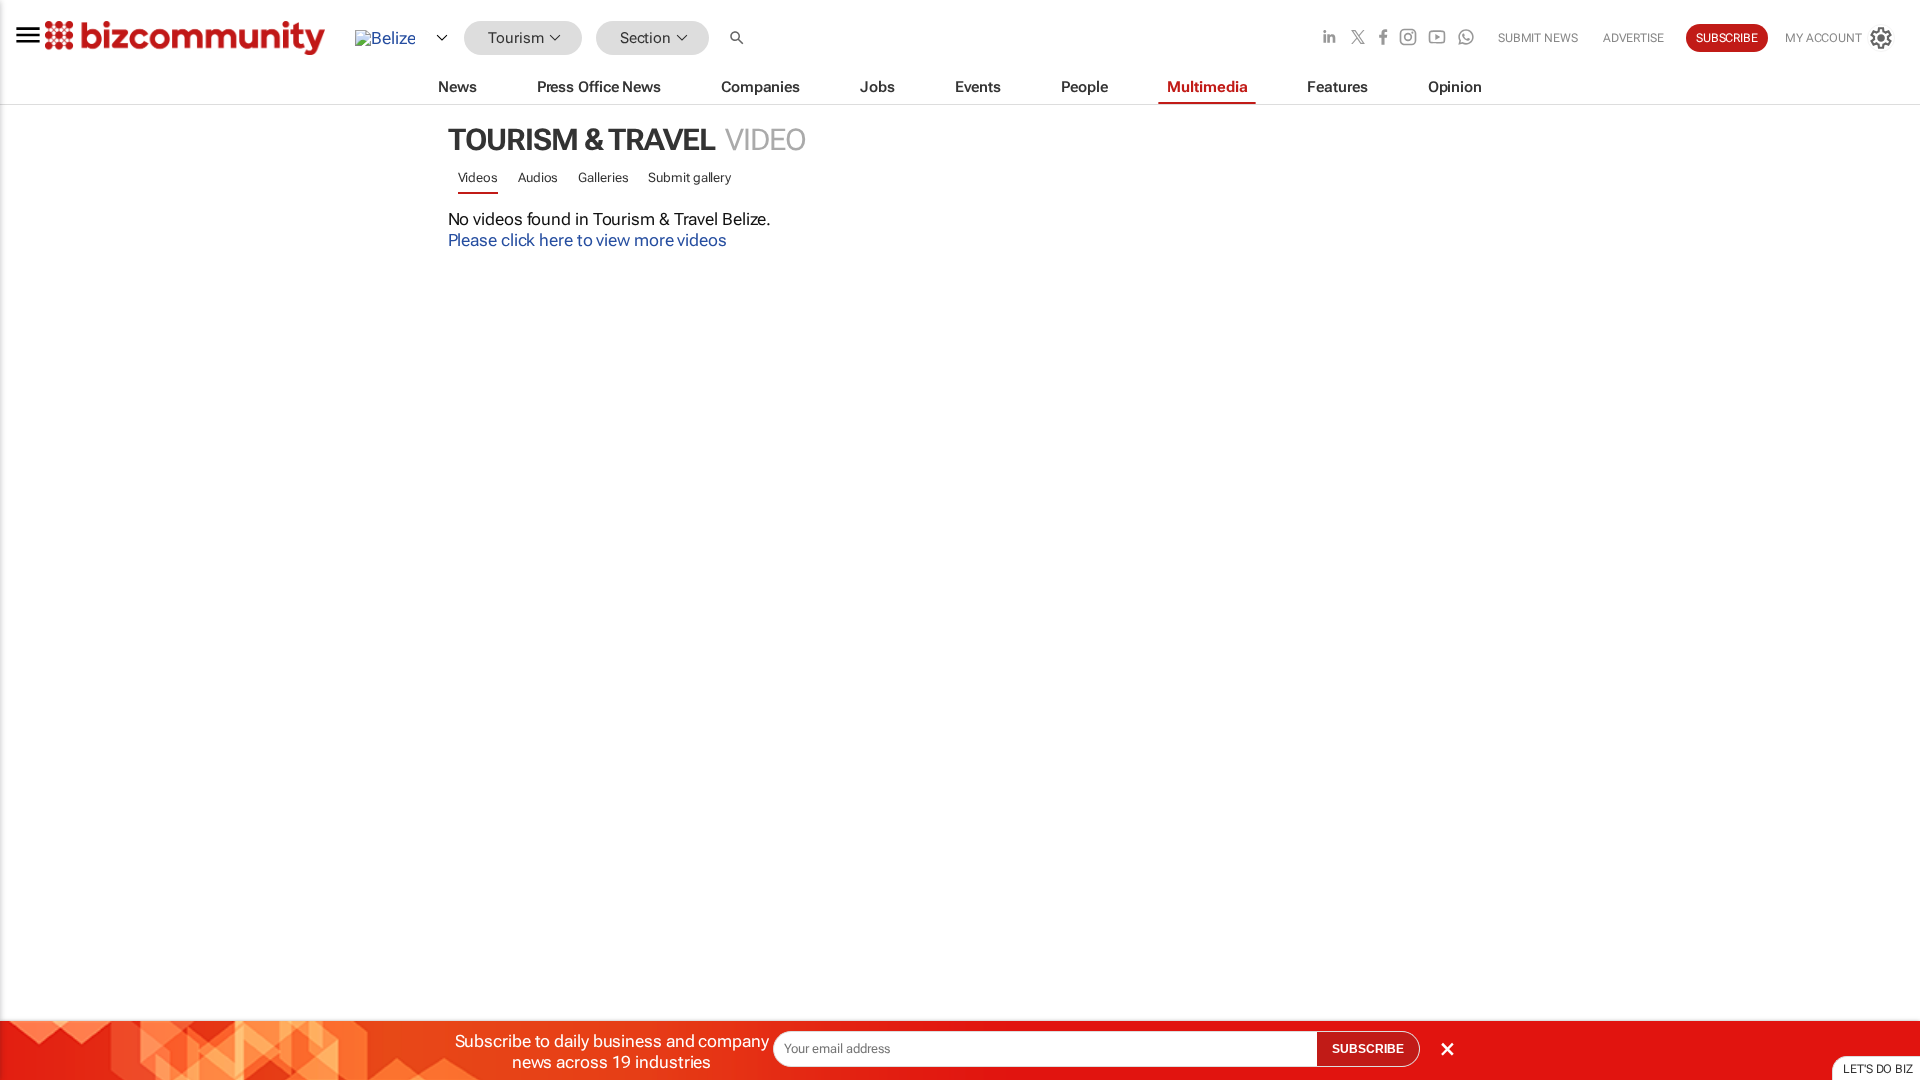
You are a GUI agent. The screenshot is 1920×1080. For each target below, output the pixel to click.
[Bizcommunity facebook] (1383, 38)
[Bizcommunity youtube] (1437, 38)
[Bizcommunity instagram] (1408, 38)
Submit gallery (689, 177)
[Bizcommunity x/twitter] (1358, 38)
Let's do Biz (1878, 1069)
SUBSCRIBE (1368, 1049)
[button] (739, 38)
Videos (478, 177)
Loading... (38, 955)
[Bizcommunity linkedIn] (1329, 38)
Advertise (1633, 38)
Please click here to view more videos (587, 240)
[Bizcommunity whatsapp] (1466, 38)
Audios (538, 177)
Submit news (1538, 38)
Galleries (603, 177)
